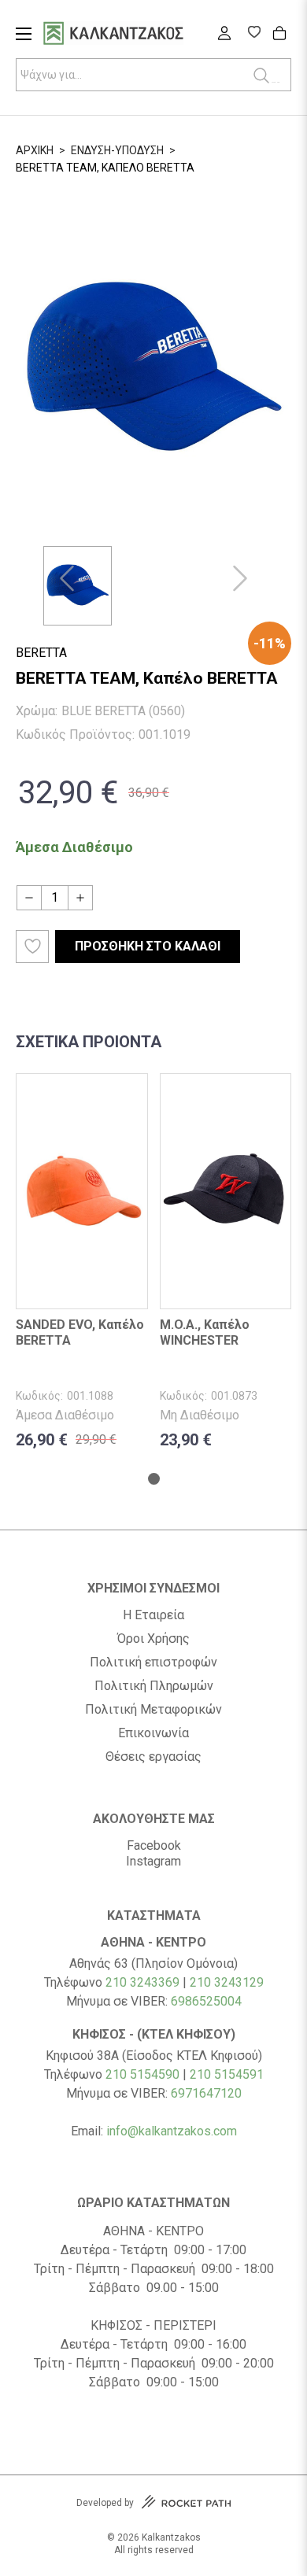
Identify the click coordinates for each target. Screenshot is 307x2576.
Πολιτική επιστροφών (153, 1663)
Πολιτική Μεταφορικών (153, 1710)
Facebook (154, 1845)
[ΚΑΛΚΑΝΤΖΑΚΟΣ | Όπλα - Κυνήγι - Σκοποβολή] (133, 35)
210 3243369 (142, 1982)
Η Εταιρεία (153, 1615)
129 (253, 1982)
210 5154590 (142, 2074)
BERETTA (41, 653)
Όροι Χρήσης (153, 1639)
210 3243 (216, 1982)
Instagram (153, 1861)
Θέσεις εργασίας (153, 1757)
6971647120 (206, 2093)
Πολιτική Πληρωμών (154, 1686)
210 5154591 (227, 2074)
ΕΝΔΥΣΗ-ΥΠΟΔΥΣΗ (117, 150)
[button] (67, 578)
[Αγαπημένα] (254, 34)
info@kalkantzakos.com (172, 2131)
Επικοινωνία (153, 1733)
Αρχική (35, 150)
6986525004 (206, 2001)
